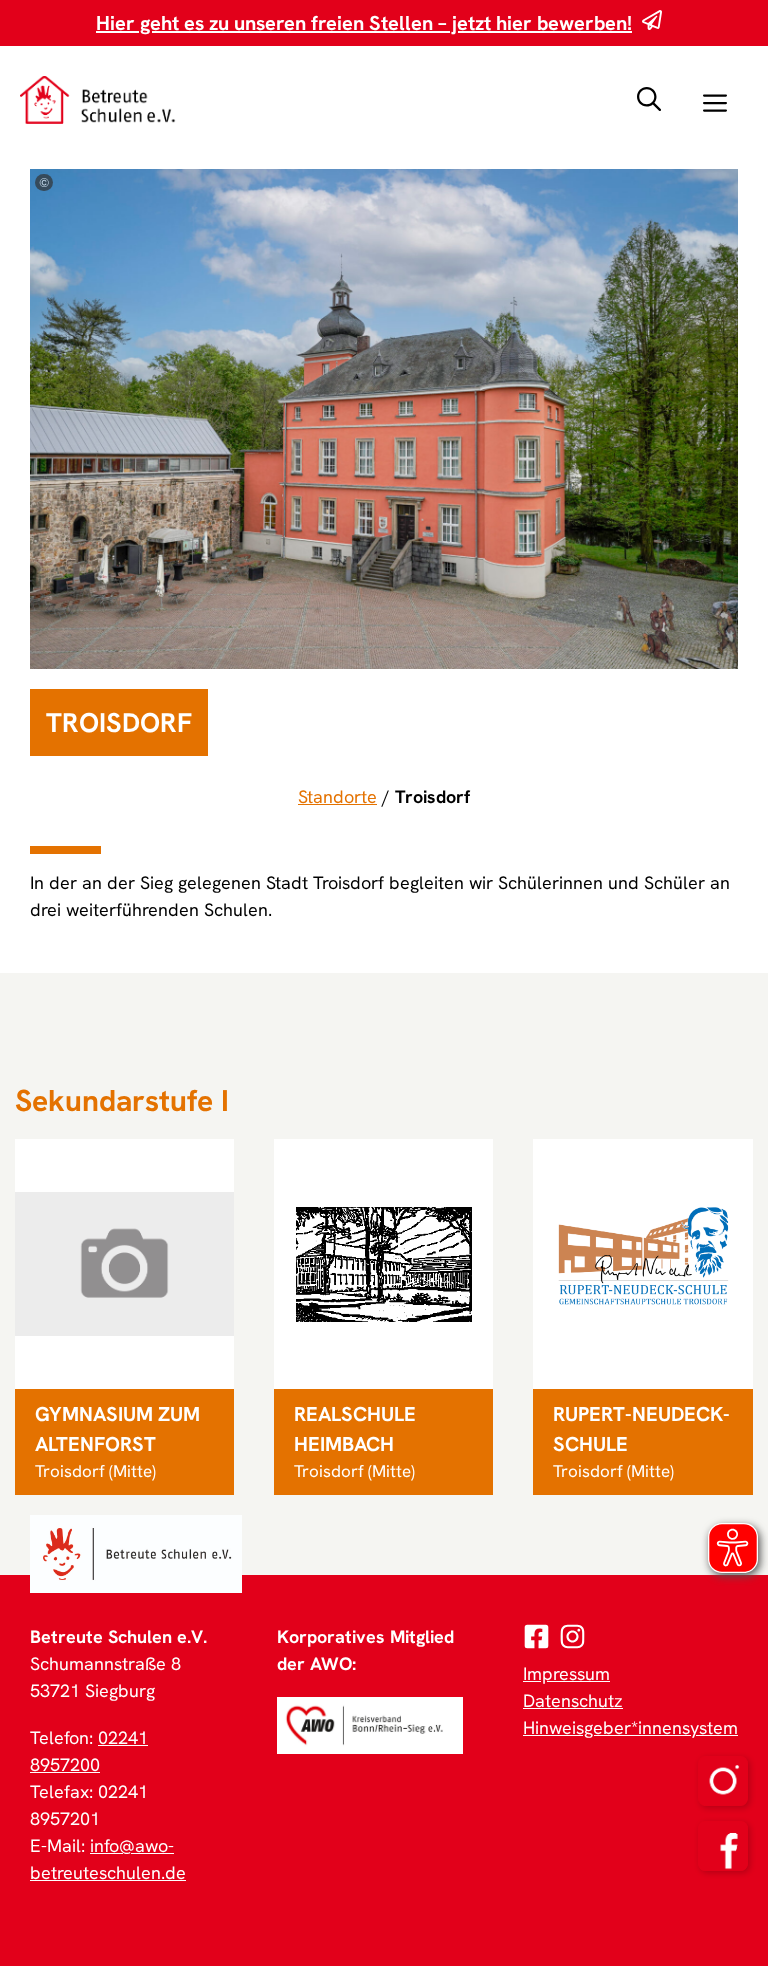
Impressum (566, 1673)
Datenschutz (573, 1700)
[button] (649, 100)
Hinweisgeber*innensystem (630, 1727)
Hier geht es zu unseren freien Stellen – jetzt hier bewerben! (364, 23)
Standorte (337, 796)
